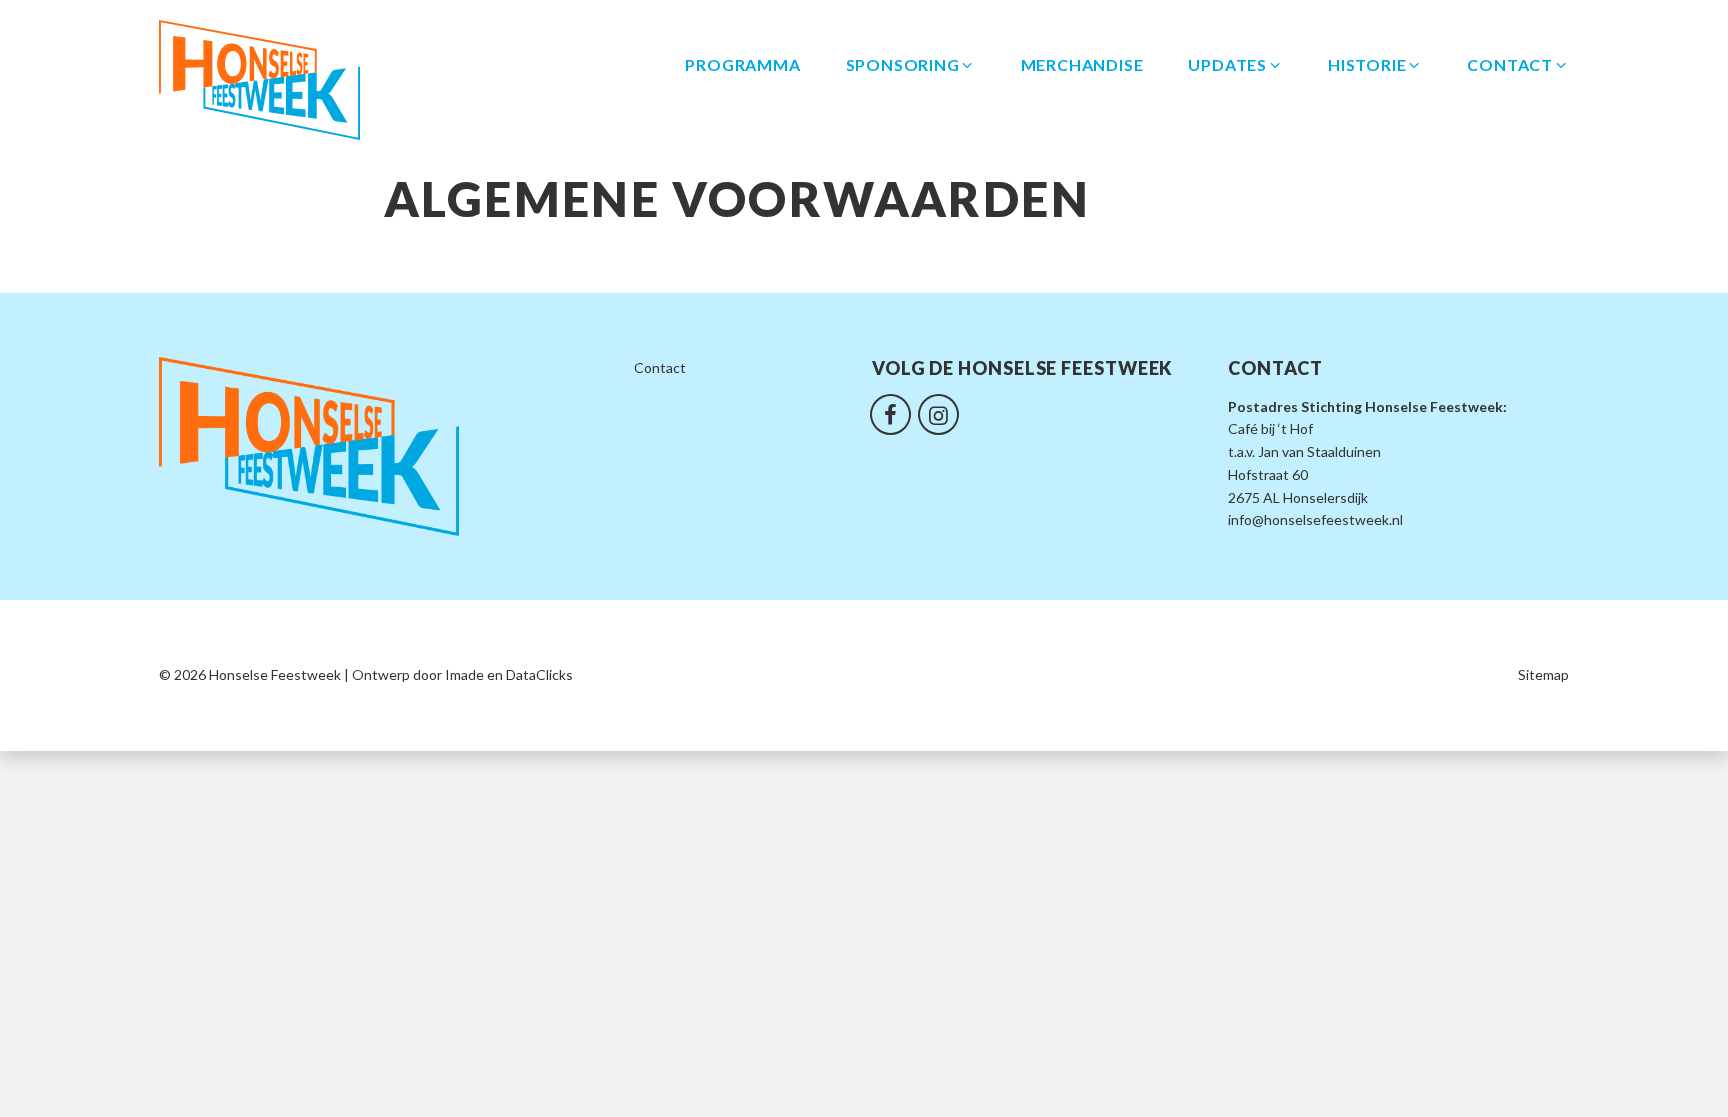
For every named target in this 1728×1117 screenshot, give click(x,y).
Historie (1367, 64)
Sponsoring (903, 64)
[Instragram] (938, 411)
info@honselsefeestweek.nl (1315, 519)
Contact (1510, 64)
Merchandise (1082, 64)
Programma (742, 64)
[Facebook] (890, 411)
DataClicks (539, 674)
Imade (464, 674)
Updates (1227, 64)
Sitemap (1543, 674)
